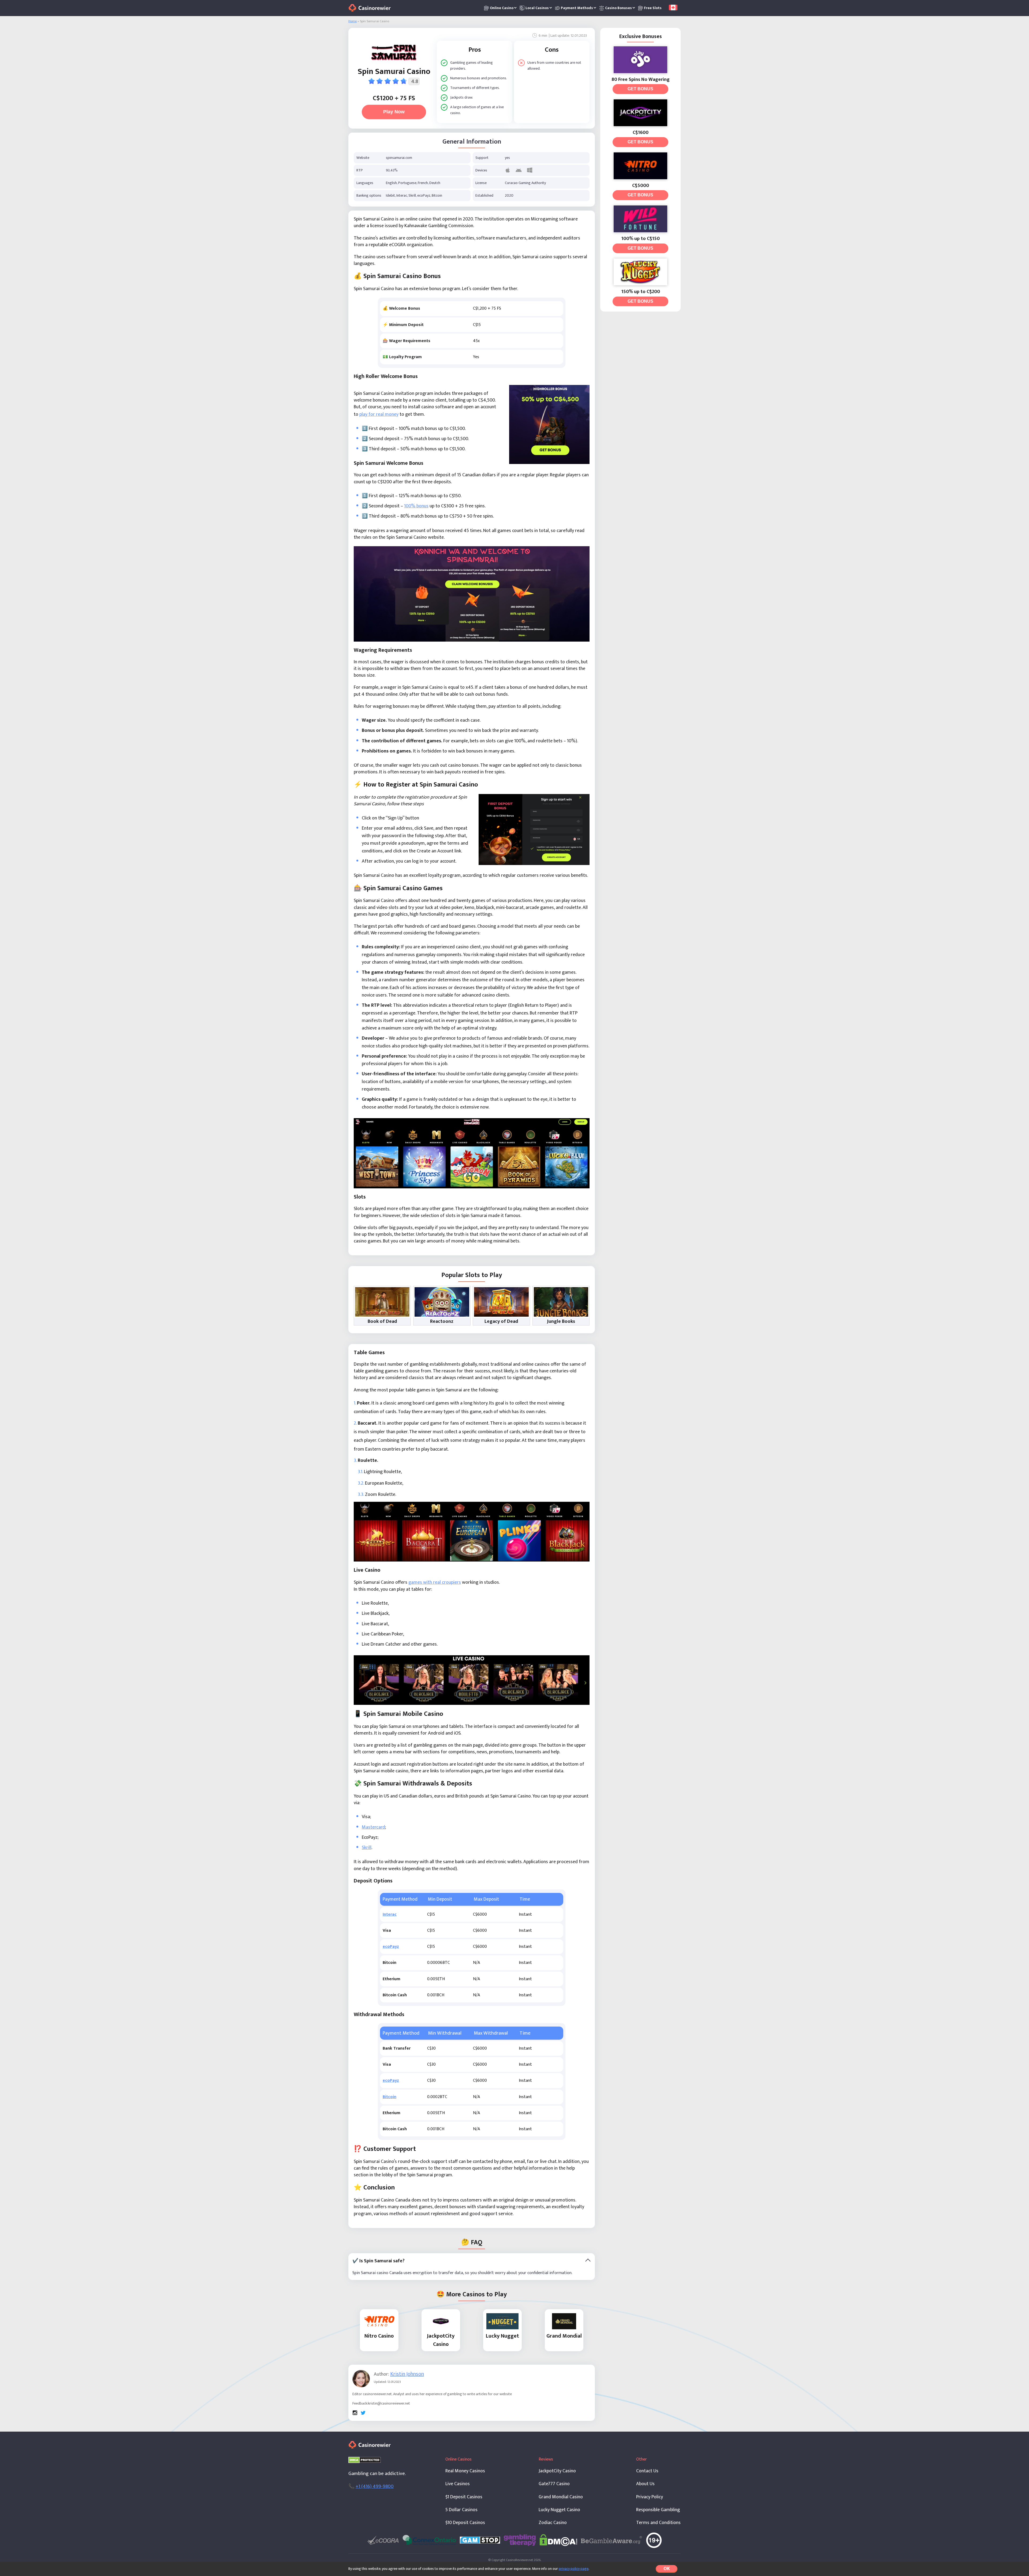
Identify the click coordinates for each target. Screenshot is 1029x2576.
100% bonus (416, 506)
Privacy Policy (650, 2497)
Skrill (367, 1848)
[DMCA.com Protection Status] (365, 2460)
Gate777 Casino (554, 2484)
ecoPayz (391, 1947)
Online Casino (502, 8)
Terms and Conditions (658, 2523)
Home (353, 21)
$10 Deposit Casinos (465, 2523)
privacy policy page (574, 2569)
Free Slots (653, 8)
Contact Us (647, 2471)
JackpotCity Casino (557, 2471)
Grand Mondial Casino (561, 2497)
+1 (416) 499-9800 (375, 2486)
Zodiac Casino (553, 2523)
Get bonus (640, 89)
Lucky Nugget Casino (559, 2510)
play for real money (379, 414)
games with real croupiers (435, 1582)
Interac (390, 1914)
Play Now (394, 112)
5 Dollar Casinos (461, 2510)
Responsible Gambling (658, 2510)
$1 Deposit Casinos (464, 2497)
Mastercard (373, 1827)
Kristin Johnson (407, 2374)
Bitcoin (389, 2097)
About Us (645, 2484)
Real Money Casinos (465, 2471)
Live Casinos (458, 2484)
